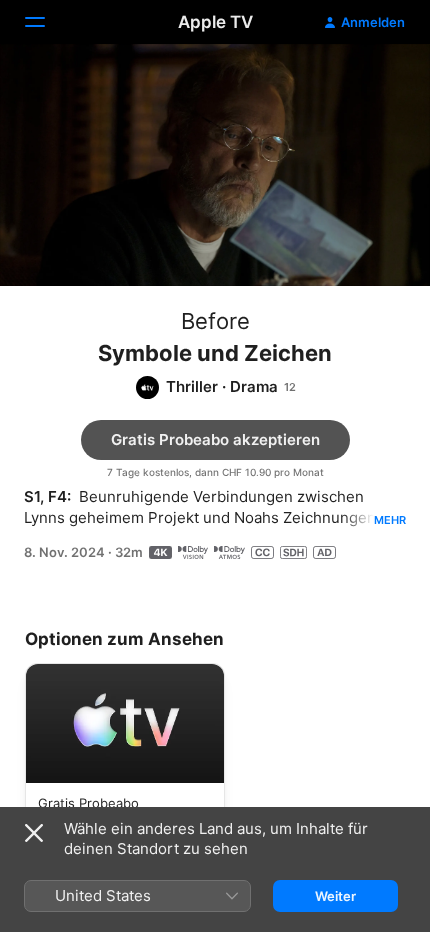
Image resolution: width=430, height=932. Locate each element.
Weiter (335, 896)
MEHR (390, 520)
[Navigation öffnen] (47, 22)
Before (215, 321)
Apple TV (215, 22)
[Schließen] (34, 833)
